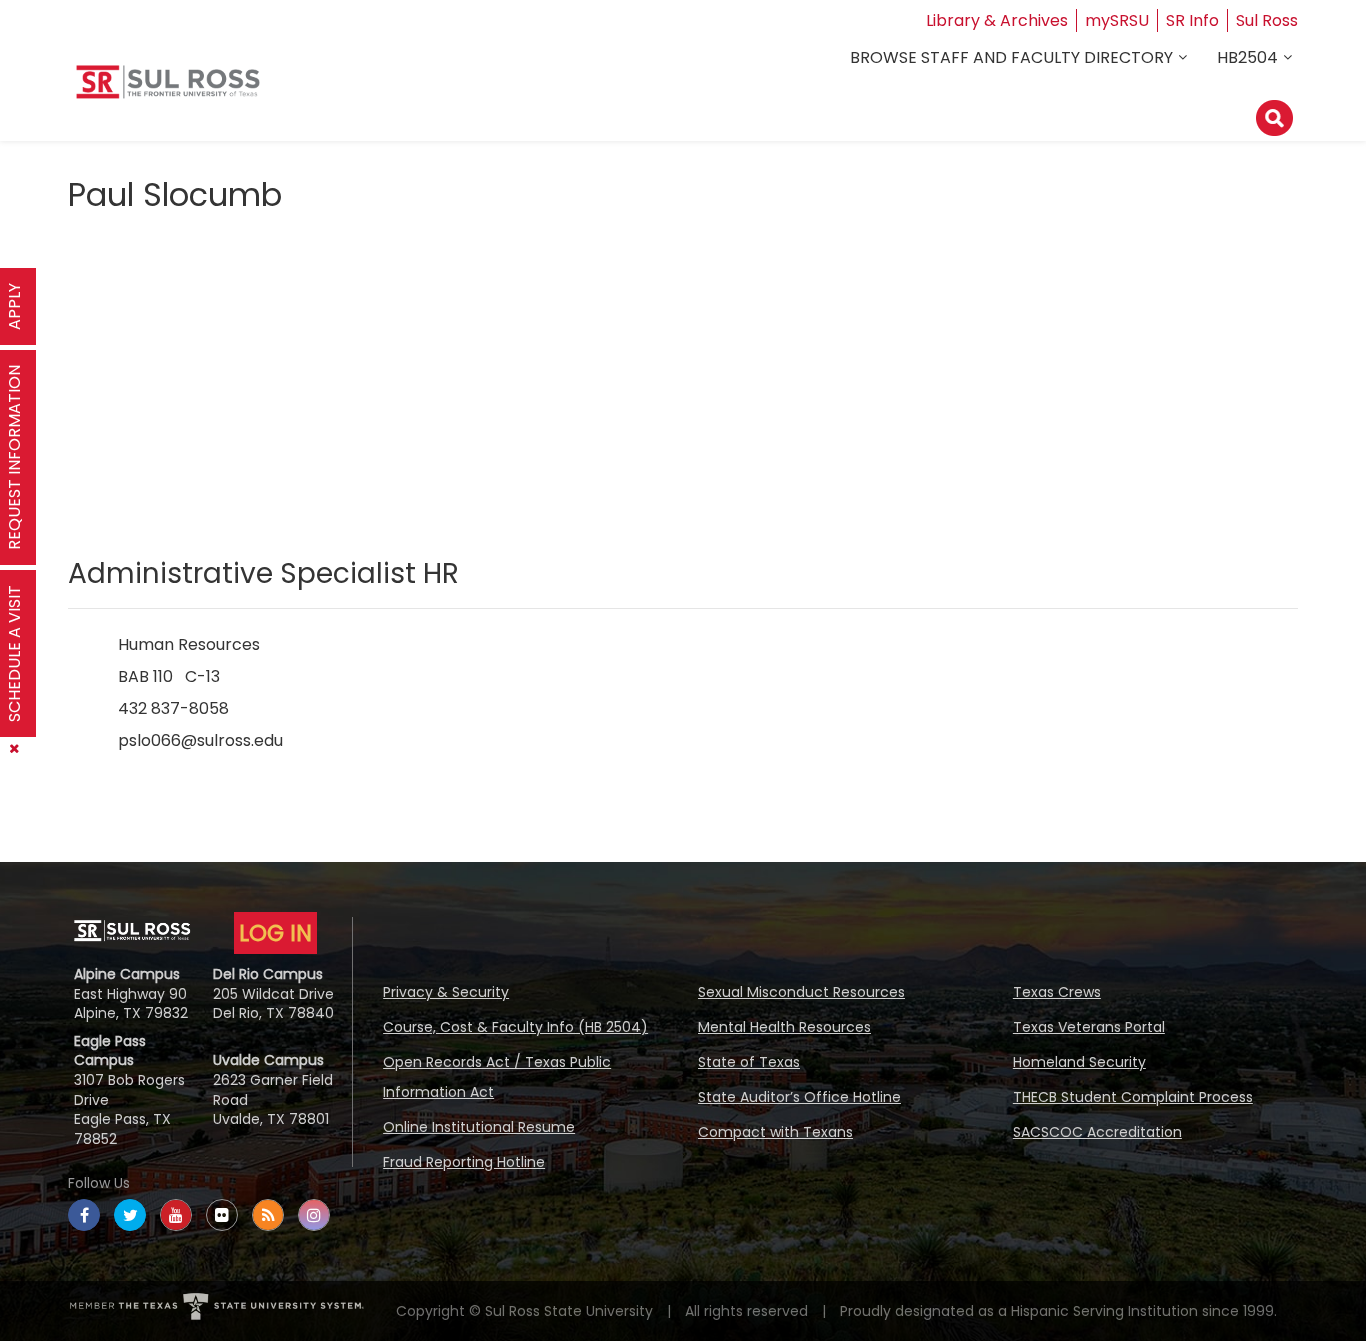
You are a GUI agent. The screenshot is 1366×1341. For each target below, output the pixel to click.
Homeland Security (1079, 1062)
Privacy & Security (446, 992)
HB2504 (1247, 57)
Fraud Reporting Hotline (464, 1162)
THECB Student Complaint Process (1133, 1097)
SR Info (1192, 20)
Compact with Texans (775, 1132)
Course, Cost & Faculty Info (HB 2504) (515, 1027)
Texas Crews (1057, 992)
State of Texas (749, 1062)
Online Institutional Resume (479, 1127)
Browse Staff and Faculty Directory (1011, 57)
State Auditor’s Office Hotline (799, 1097)
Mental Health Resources (784, 1027)
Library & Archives (997, 20)
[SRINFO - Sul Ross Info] (168, 89)
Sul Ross (1267, 20)
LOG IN (275, 933)
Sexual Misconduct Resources (801, 992)
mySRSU (1117, 20)
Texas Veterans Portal (1089, 1027)
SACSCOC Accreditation (1097, 1132)
